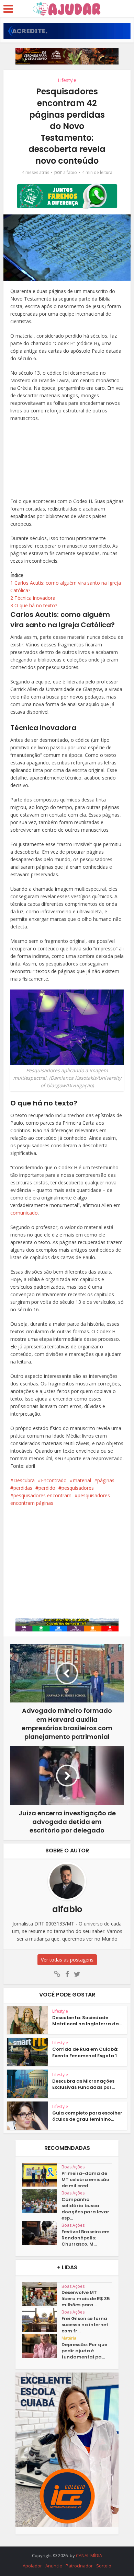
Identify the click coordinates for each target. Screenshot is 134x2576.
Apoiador (32, 2566)
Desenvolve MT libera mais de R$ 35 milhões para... (86, 2299)
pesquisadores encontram (42, 1495)
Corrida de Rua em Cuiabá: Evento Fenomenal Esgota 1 (85, 2052)
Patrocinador (79, 2566)
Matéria (69, 2338)
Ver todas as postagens (67, 1960)
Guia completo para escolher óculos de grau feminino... (87, 2116)
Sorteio (104, 2566)
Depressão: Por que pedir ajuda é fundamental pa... (84, 2351)
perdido (47, 1488)
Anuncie (54, 2566)
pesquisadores (78, 1488)
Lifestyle (67, 80)
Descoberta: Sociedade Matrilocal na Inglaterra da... (87, 2021)
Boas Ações (73, 2167)
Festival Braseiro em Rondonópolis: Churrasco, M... (86, 2238)
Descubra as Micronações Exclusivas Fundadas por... (83, 2084)
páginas (106, 1480)
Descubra (24, 1480)
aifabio (70, 172)
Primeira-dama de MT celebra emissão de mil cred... (85, 2180)
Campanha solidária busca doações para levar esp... (85, 2209)
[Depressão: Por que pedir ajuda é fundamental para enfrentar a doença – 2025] (42, 2346)
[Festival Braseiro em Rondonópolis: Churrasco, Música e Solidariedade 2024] (42, 2233)
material (82, 1480)
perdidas (23, 1488)
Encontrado (54, 1480)
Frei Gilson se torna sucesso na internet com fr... (85, 2325)
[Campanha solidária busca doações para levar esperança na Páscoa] (42, 2201)
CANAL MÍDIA (89, 2555)
